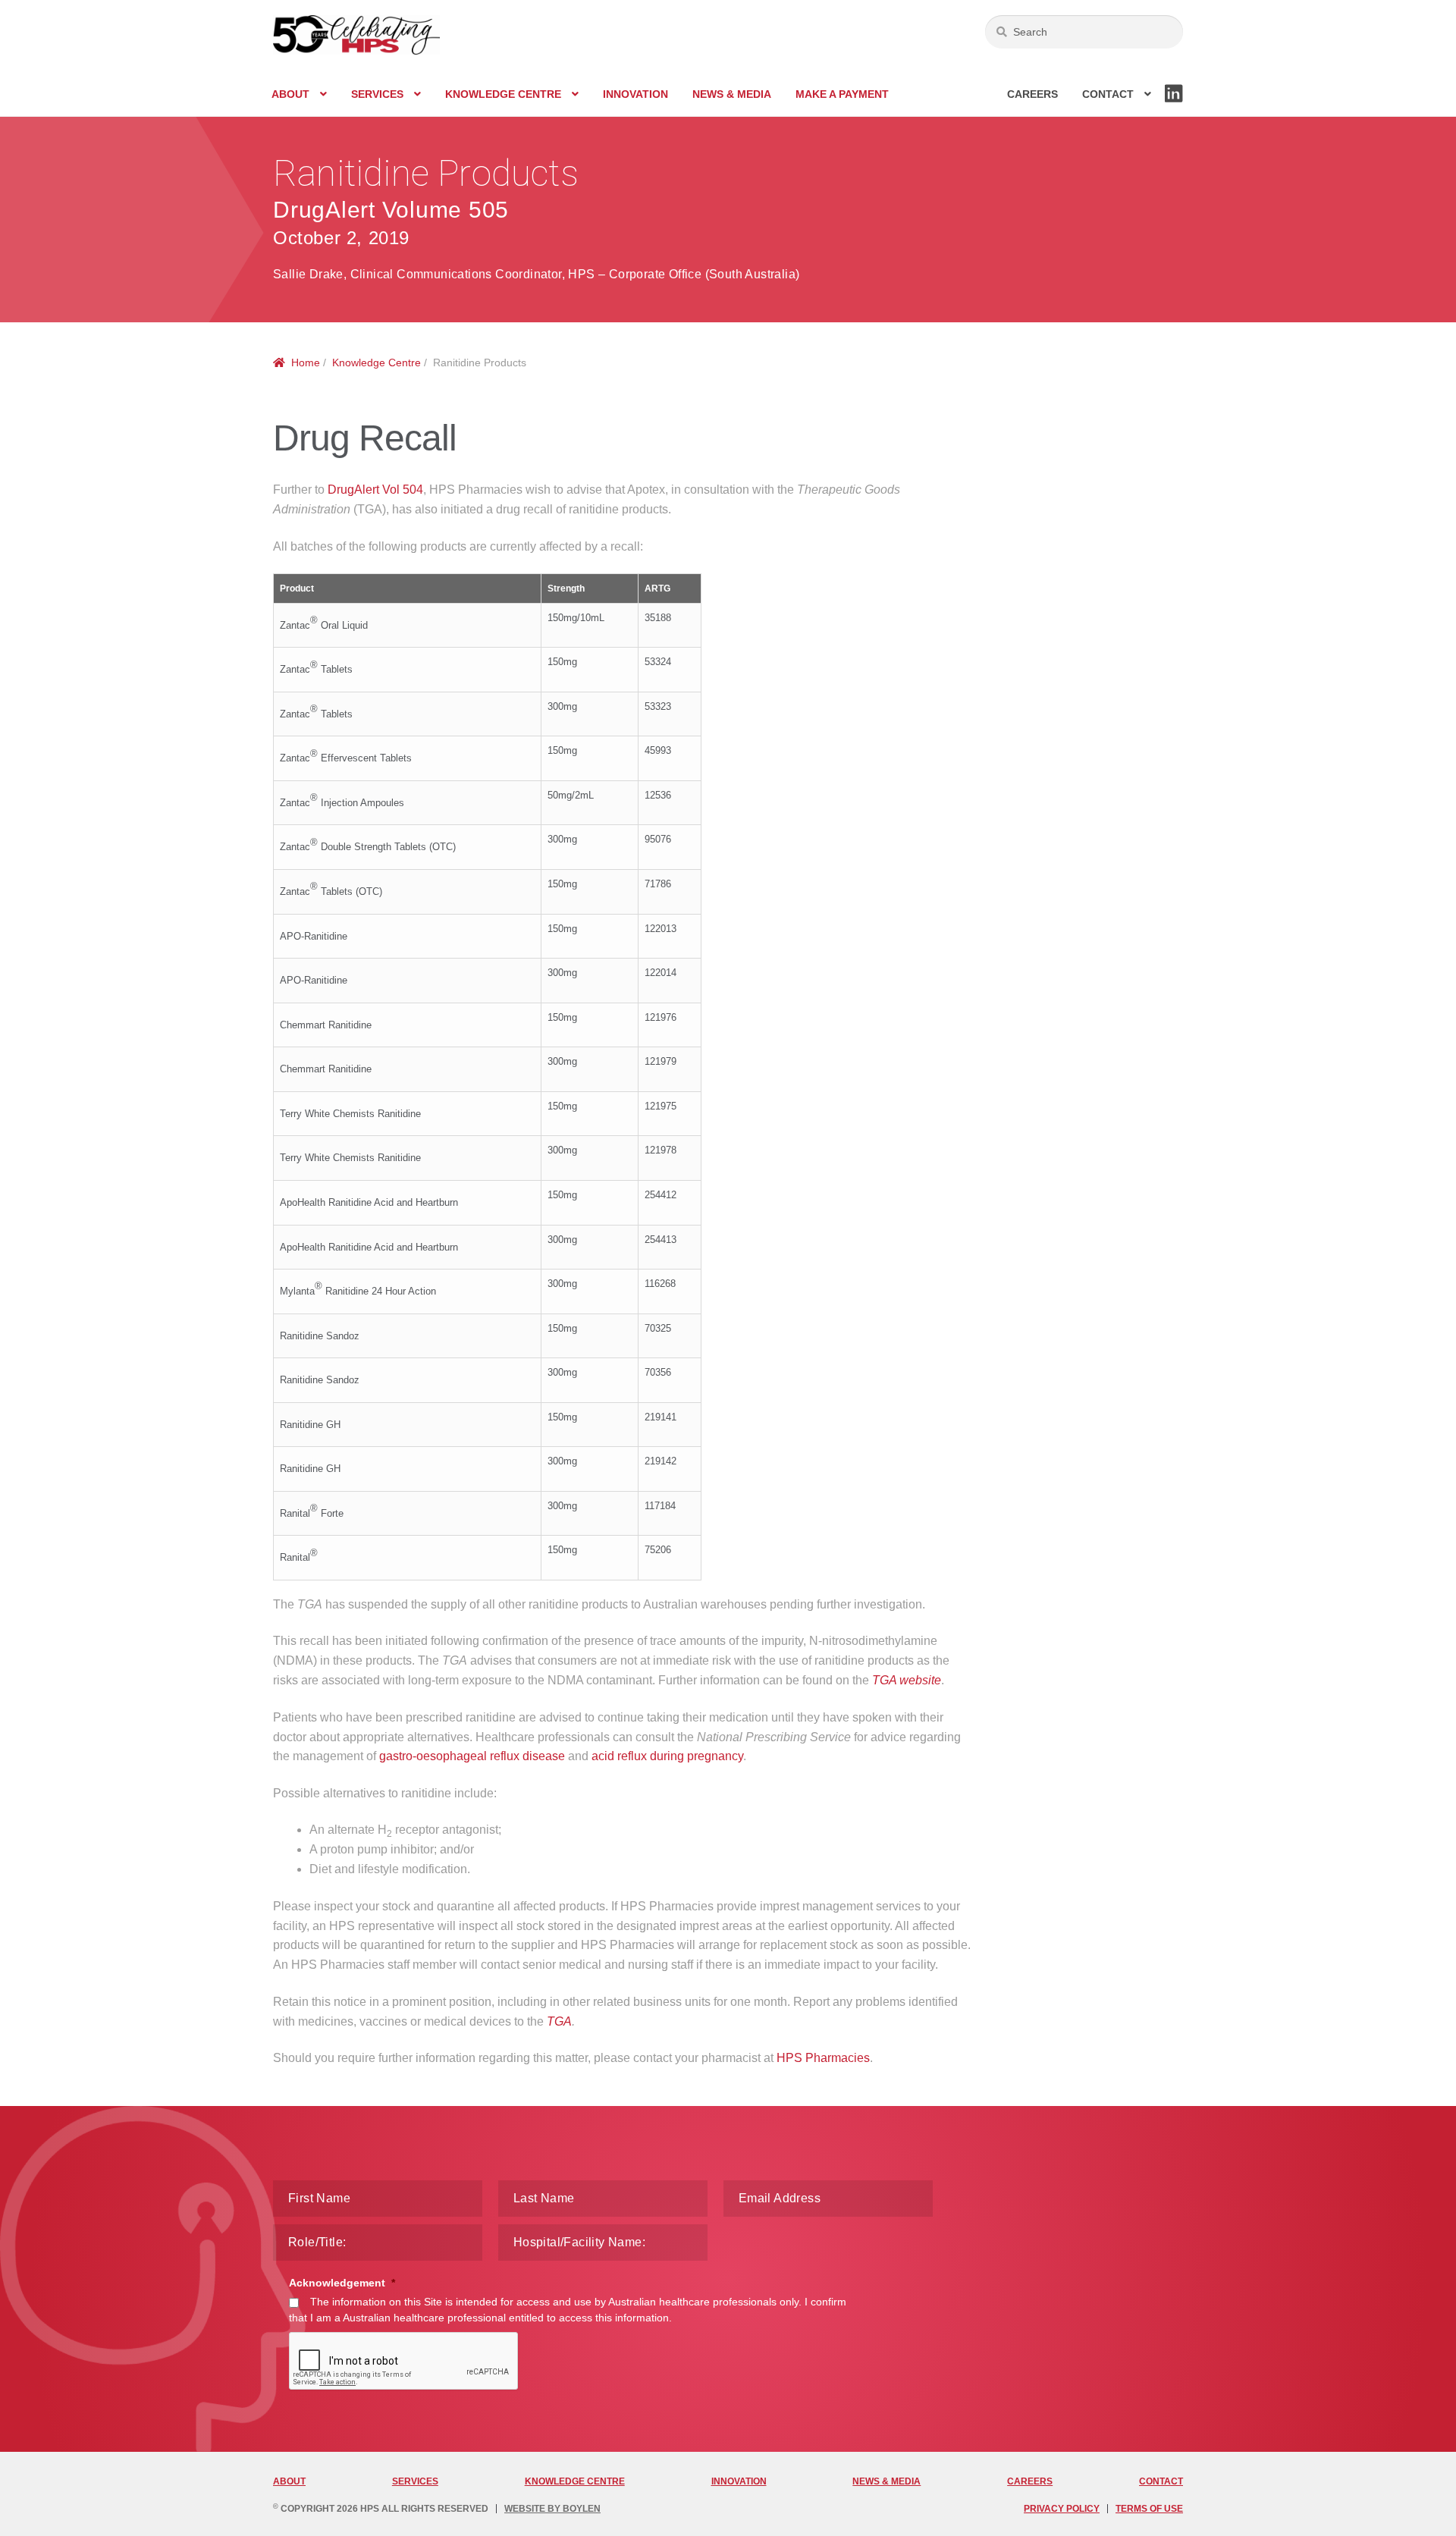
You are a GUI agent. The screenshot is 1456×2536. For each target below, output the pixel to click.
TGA (559, 2021)
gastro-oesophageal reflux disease (472, 1756)
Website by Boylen (552, 2509)
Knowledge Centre (503, 94)
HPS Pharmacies (823, 2058)
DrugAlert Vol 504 (375, 490)
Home (306, 363)
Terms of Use (1149, 2509)
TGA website (907, 1680)
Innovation (635, 94)
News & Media (732, 94)
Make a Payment (842, 94)
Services (377, 94)
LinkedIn (1174, 102)
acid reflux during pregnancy (667, 1756)
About (290, 94)
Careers (1032, 94)
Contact (1108, 94)
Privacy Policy (1062, 2509)
